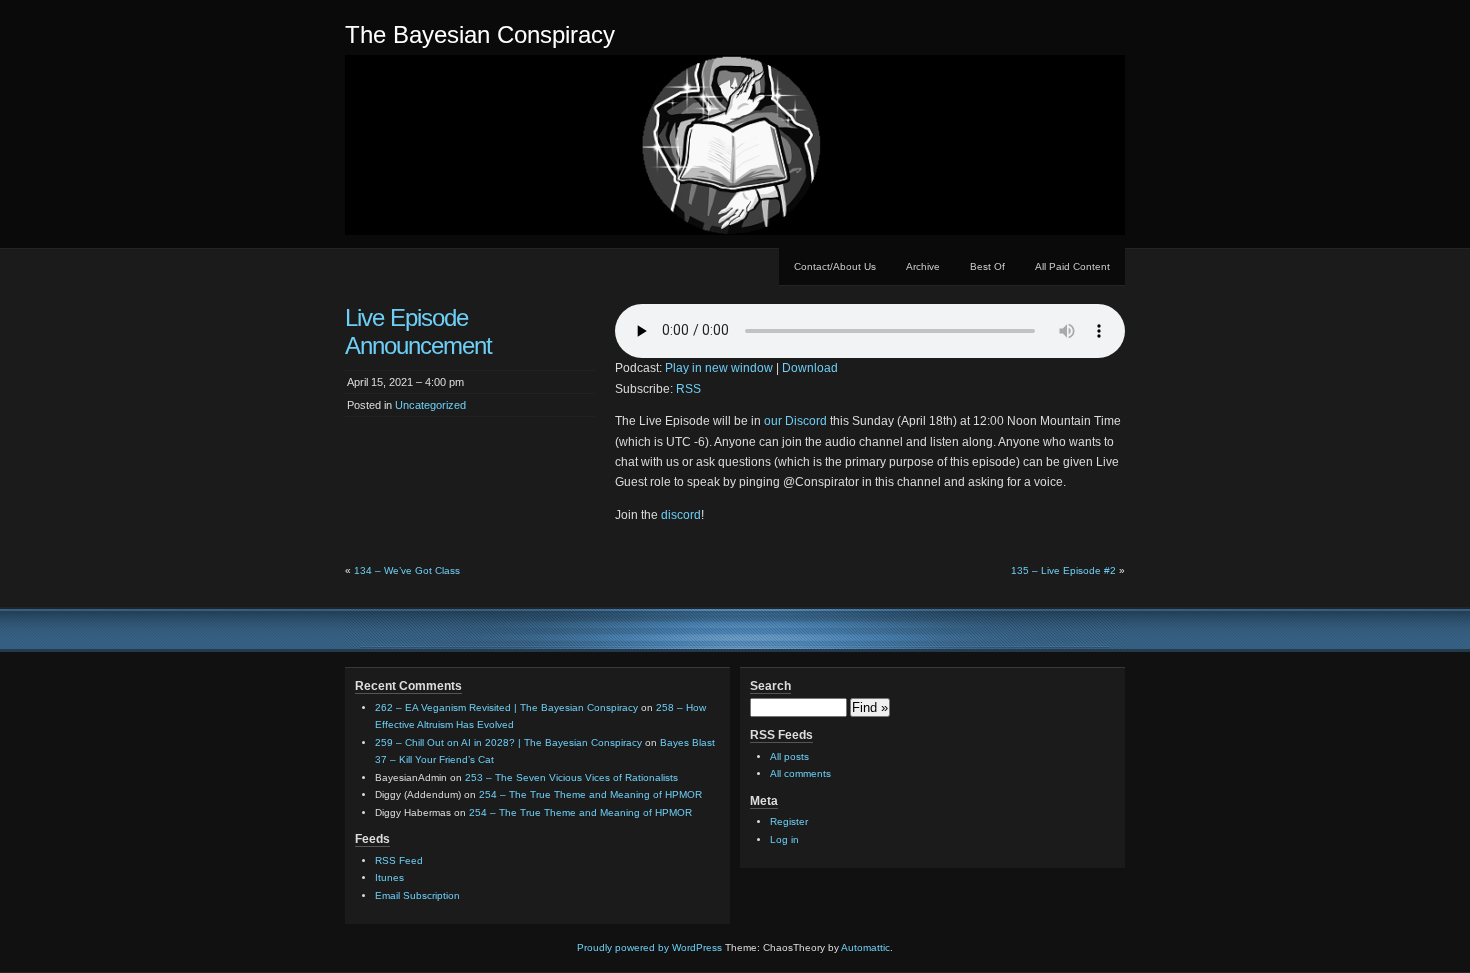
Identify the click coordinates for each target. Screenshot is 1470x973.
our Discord (795, 421)
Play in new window (719, 368)
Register (789, 821)
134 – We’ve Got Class (407, 570)
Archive (923, 266)
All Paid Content (1072, 266)
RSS (688, 389)
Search (770, 686)
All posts (789, 756)
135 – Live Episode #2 (1063, 570)
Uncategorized (430, 405)
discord (681, 515)
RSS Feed (399, 860)
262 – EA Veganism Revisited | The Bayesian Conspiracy (506, 707)
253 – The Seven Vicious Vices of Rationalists (571, 777)
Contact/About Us (835, 266)
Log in (784, 839)
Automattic (865, 947)
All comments (800, 773)
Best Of (987, 266)
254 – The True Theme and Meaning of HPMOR (590, 794)
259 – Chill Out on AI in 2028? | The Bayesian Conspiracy (508, 742)
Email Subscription (417, 895)
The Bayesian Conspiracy (480, 34)
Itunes (389, 877)
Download (810, 368)
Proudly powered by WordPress (649, 947)
